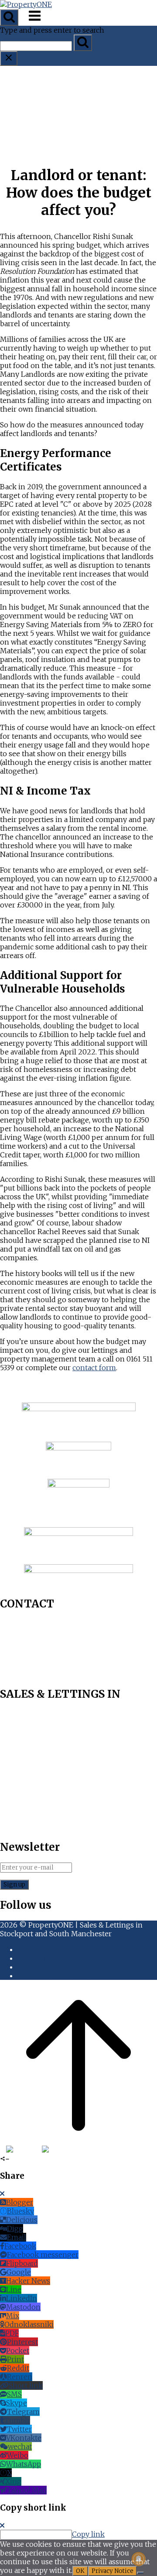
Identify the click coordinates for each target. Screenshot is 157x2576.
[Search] (83, 43)
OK (80, 2571)
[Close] (2, 2194)
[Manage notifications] (139, 2559)
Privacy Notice (42, 1958)
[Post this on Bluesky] (23, 2150)
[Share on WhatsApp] (58, 2150)
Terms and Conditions (56, 1949)
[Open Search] (9, 17)
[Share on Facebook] (2, 2150)
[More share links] (92, 2150)
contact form (94, 1368)
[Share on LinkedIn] (66, 2150)
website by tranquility (54, 1976)
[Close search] (9, 58)
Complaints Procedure (55, 1967)
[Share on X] (48, 2150)
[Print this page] (83, 2150)
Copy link (88, 2534)
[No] (140, 2573)
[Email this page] (75, 2150)
